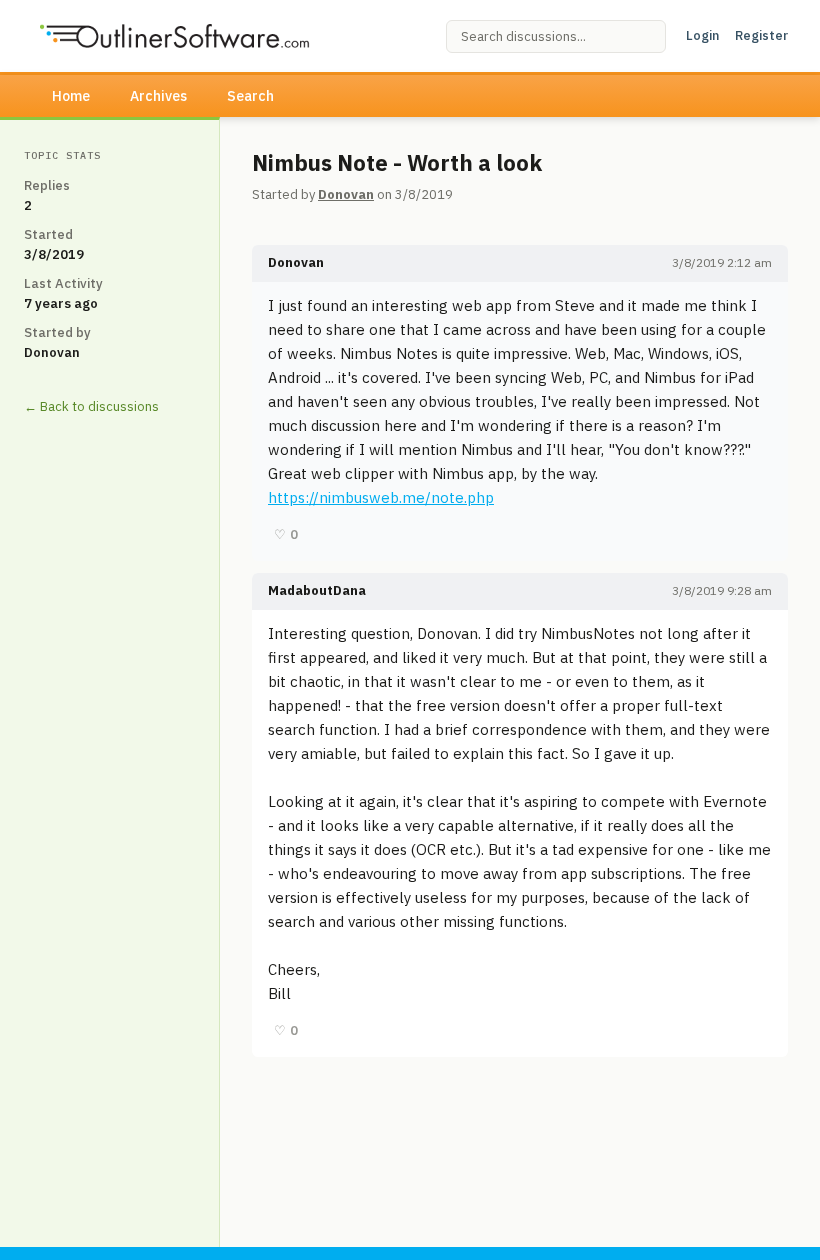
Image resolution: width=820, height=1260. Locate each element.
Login (702, 35)
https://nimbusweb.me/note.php (381, 497)
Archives (158, 96)
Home (71, 96)
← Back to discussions (91, 406)
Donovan (346, 194)
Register (761, 35)
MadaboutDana (317, 590)
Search (250, 96)
